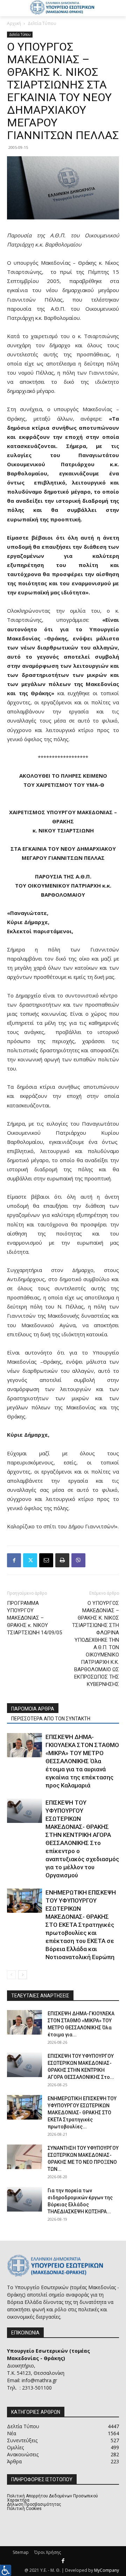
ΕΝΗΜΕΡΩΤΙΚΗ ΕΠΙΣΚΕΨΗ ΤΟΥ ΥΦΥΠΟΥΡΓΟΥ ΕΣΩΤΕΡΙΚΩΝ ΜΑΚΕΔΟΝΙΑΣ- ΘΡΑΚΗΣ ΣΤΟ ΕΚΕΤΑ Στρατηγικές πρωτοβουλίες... (82, 2113)
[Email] (46, 1560)
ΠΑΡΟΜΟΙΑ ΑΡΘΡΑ (33, 1709)
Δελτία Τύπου (42, 23)
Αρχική (14, 23)
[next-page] (23, 1975)
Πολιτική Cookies (24, 2509)
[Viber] (78, 1560)
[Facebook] (14, 1560)
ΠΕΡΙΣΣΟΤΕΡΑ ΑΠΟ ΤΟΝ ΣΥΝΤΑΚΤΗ (51, 1719)
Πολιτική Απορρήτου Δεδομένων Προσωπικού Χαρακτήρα (52, 2498)
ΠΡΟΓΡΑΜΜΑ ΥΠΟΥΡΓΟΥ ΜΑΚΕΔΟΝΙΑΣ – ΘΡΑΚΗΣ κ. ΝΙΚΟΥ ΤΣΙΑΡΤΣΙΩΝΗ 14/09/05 (34, 1618)
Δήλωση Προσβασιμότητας (34, 2504)
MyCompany (107, 2570)
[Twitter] (30, 1560)
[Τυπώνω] (62, 1560)
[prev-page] (11, 1975)
